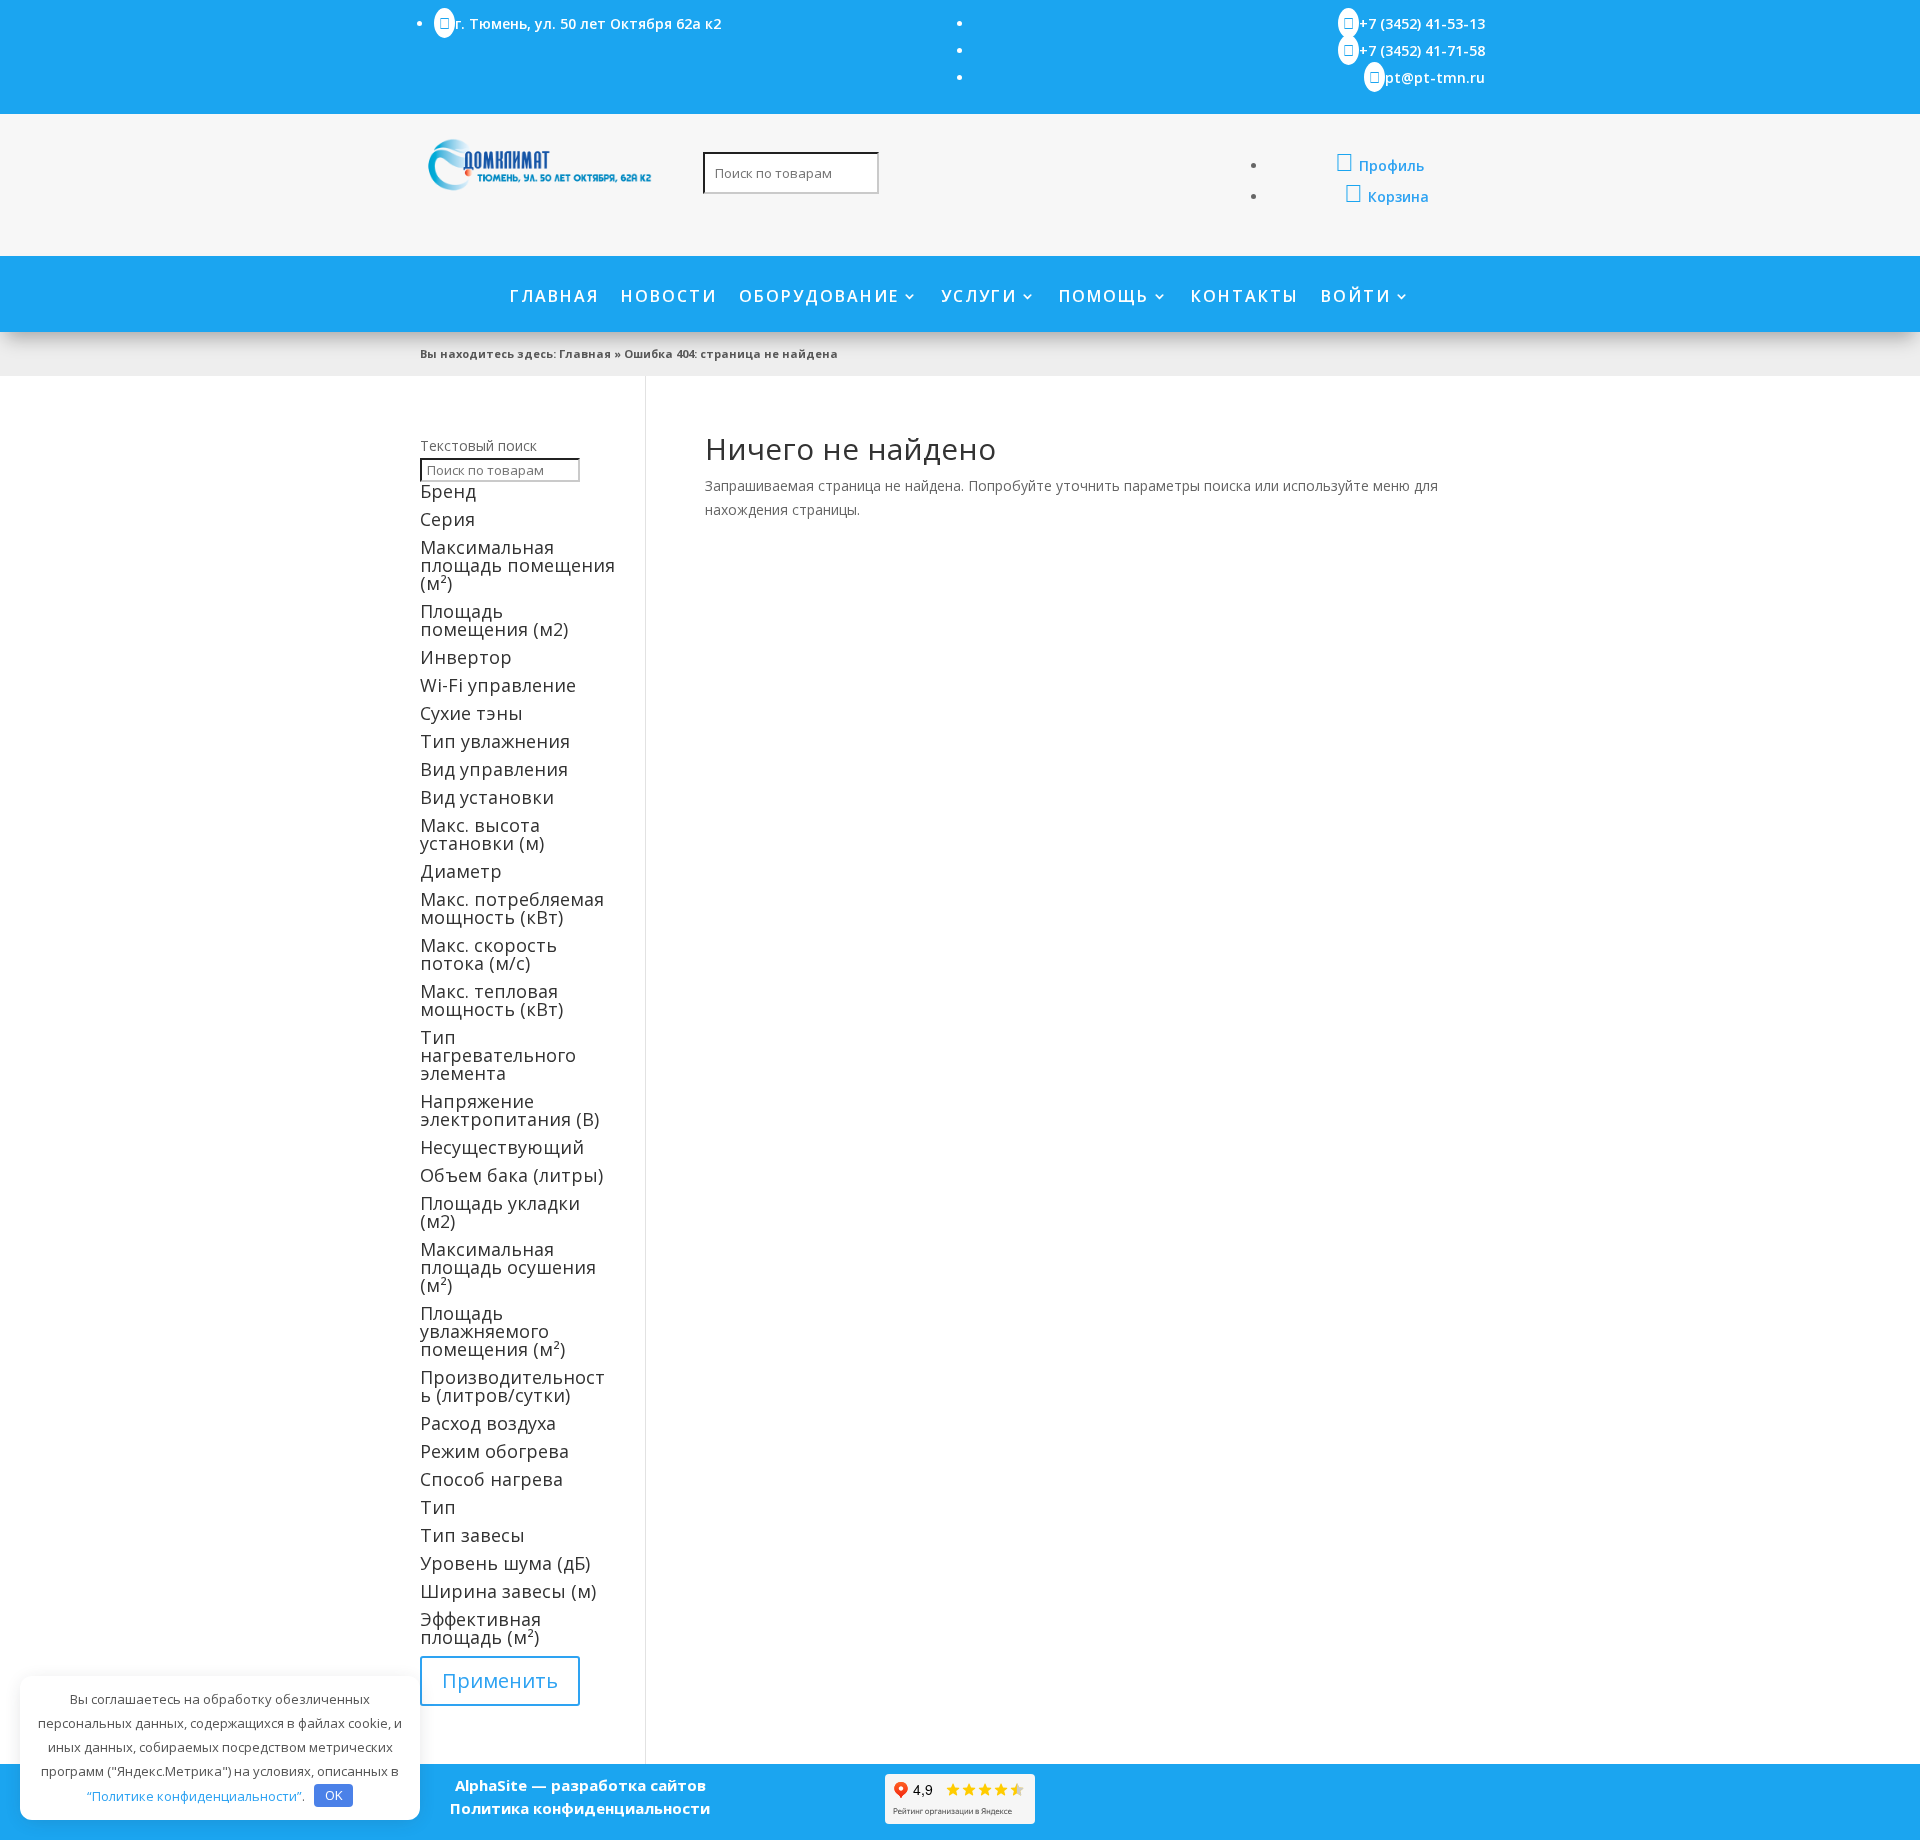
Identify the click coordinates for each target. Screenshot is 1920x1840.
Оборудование (819, 298)
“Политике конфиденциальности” (194, 1795)
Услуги (979, 298)
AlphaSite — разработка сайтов (580, 1785)
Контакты (1245, 298)
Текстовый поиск (478, 445)
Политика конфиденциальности (580, 1808)
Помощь (1104, 298)
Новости (669, 298)
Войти (1356, 298)
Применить (500, 1680)
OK (334, 1795)
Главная (554, 298)
